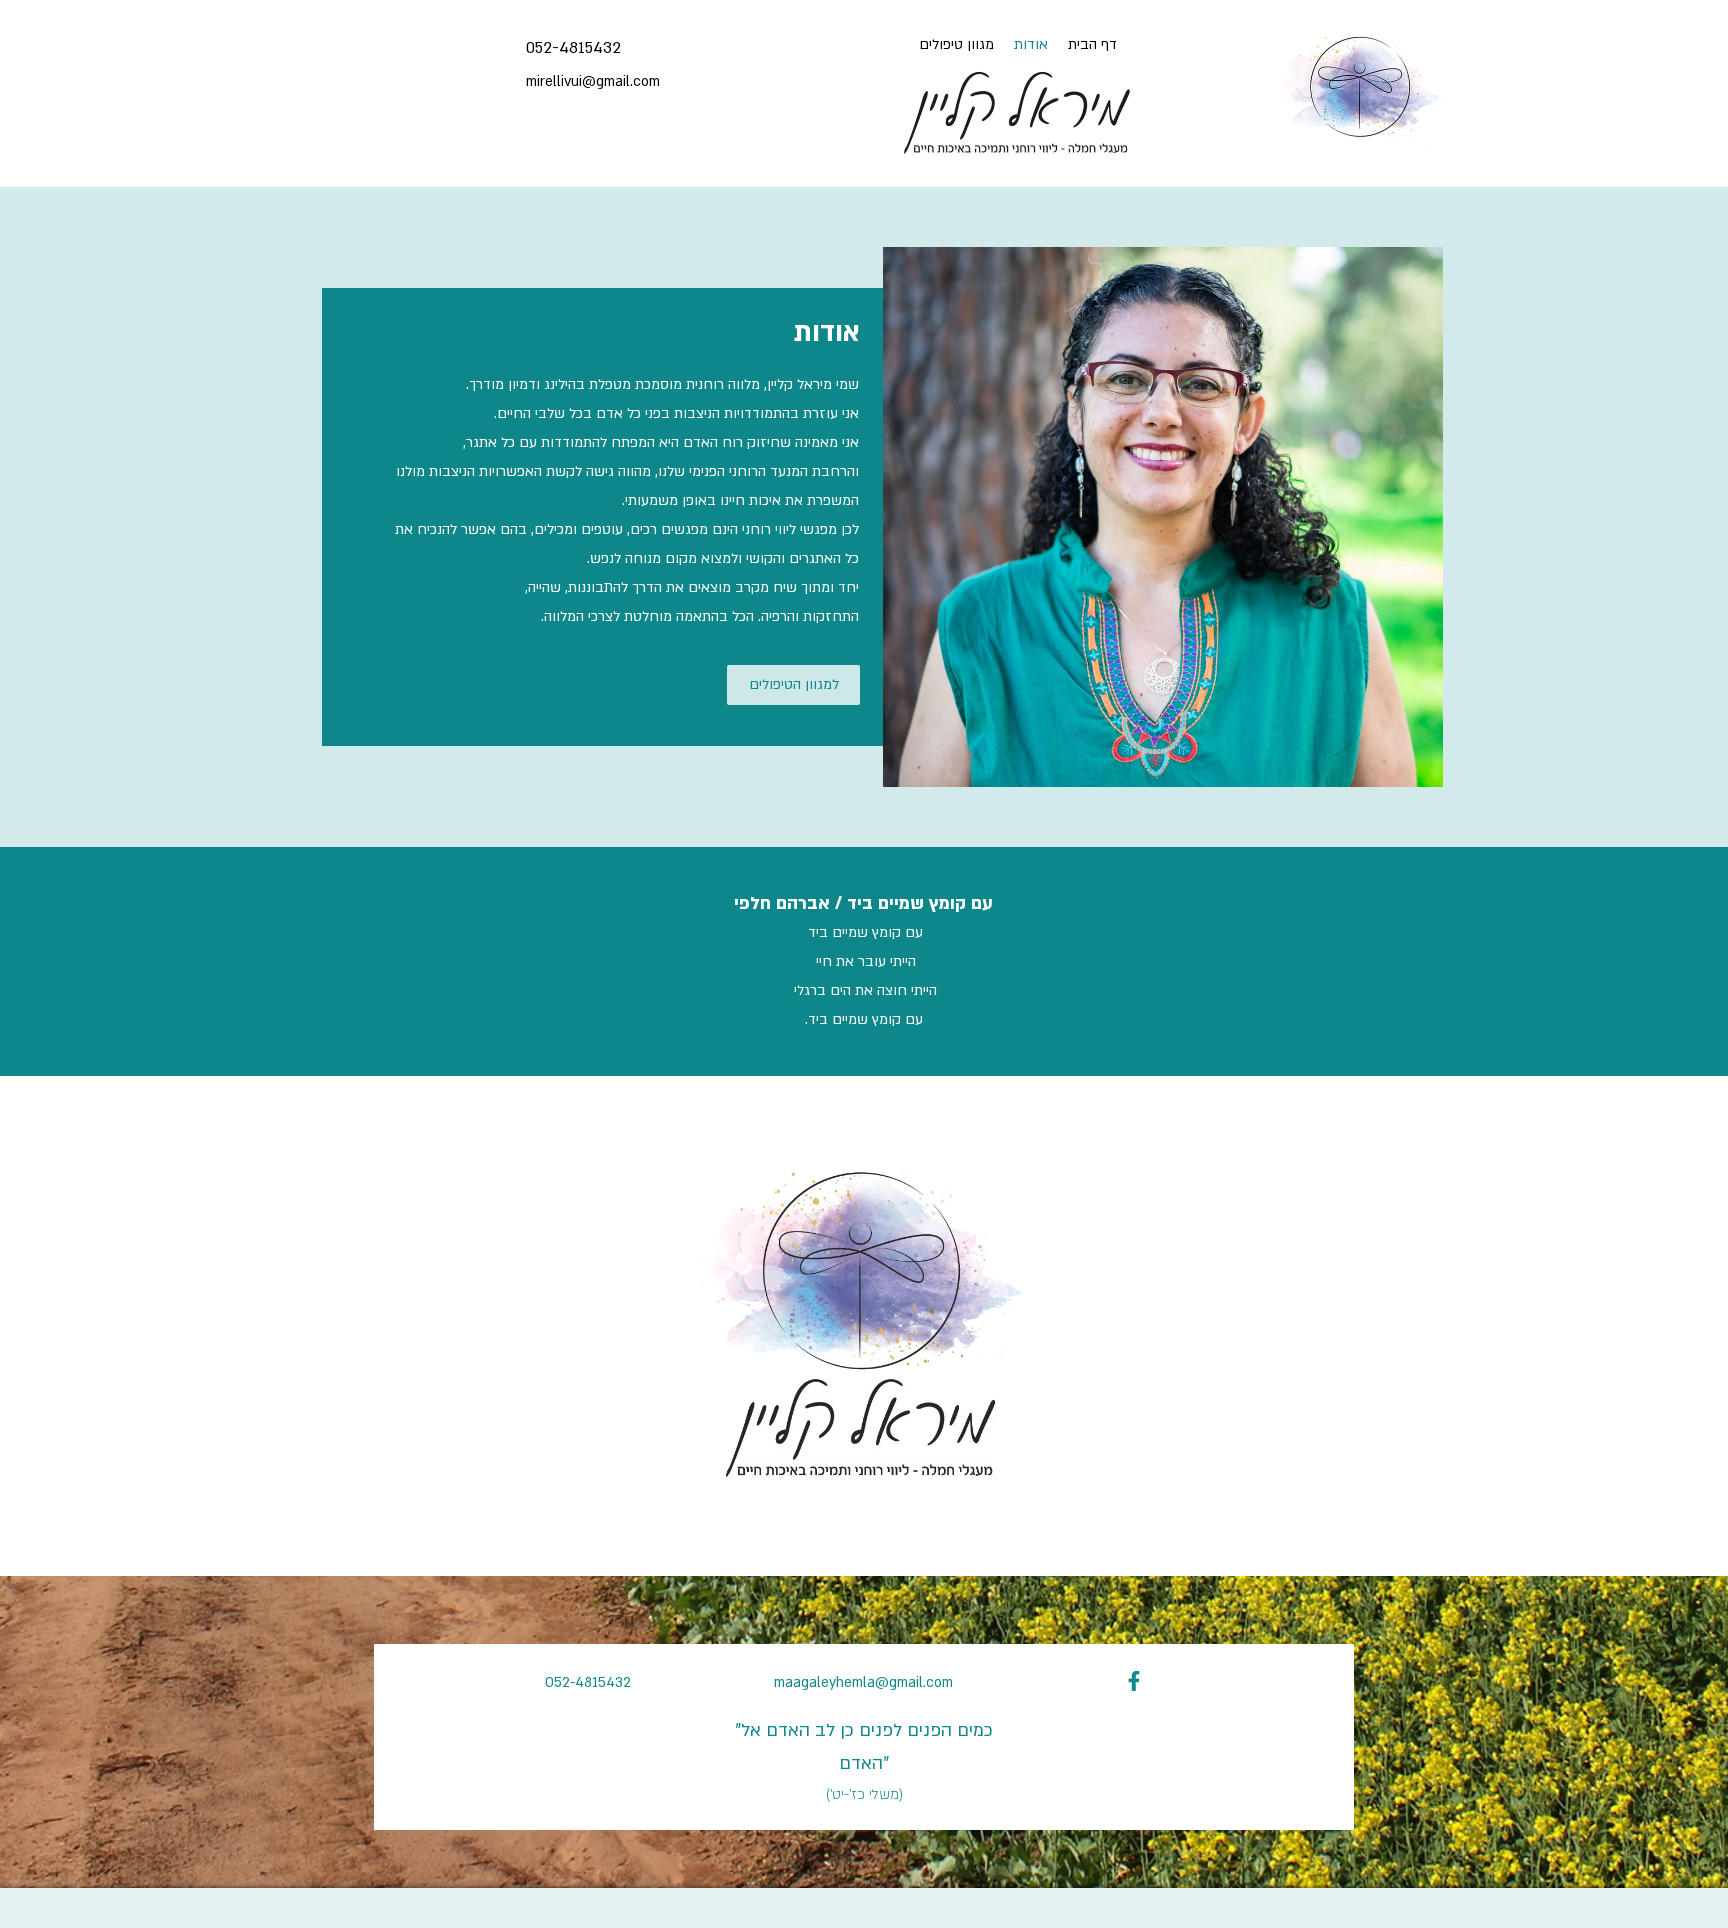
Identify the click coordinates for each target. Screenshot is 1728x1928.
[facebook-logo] (1134, 1681)
